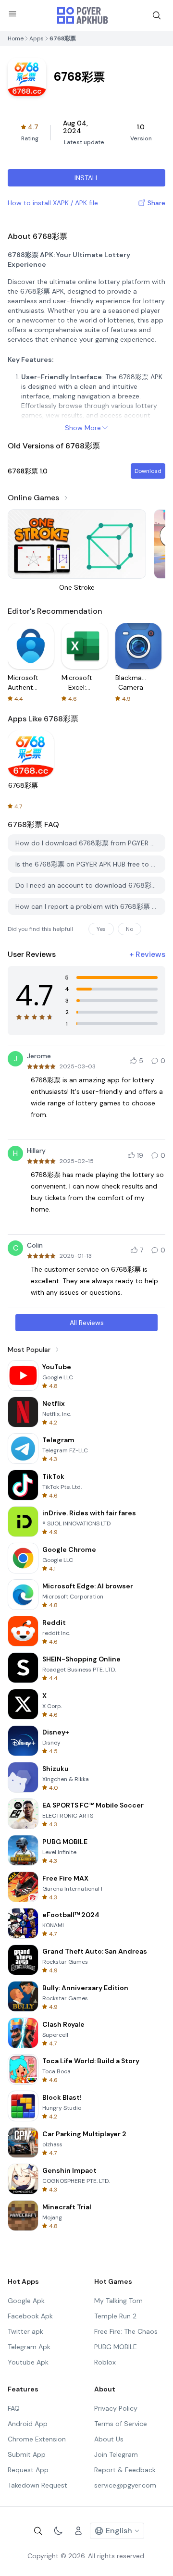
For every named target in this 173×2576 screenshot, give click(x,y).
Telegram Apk (29, 2347)
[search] (157, 15)
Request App (28, 2470)
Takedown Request (37, 2485)
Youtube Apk (28, 2362)
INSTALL (87, 178)
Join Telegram (116, 2454)
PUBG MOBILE (116, 2347)
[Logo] (83, 15)
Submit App (27, 2454)
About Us (109, 2439)
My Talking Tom (118, 2301)
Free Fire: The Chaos (126, 2331)
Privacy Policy (116, 2408)
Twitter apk (25, 2331)
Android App (28, 2424)
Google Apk (26, 2301)
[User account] (78, 2531)
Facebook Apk (30, 2316)
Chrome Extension (37, 2439)
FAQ (14, 2408)
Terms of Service (121, 2424)
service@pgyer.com (125, 2485)
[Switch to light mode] (58, 2531)
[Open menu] (12, 14)
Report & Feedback (125, 2470)
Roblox (105, 2362)
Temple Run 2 (115, 2316)
